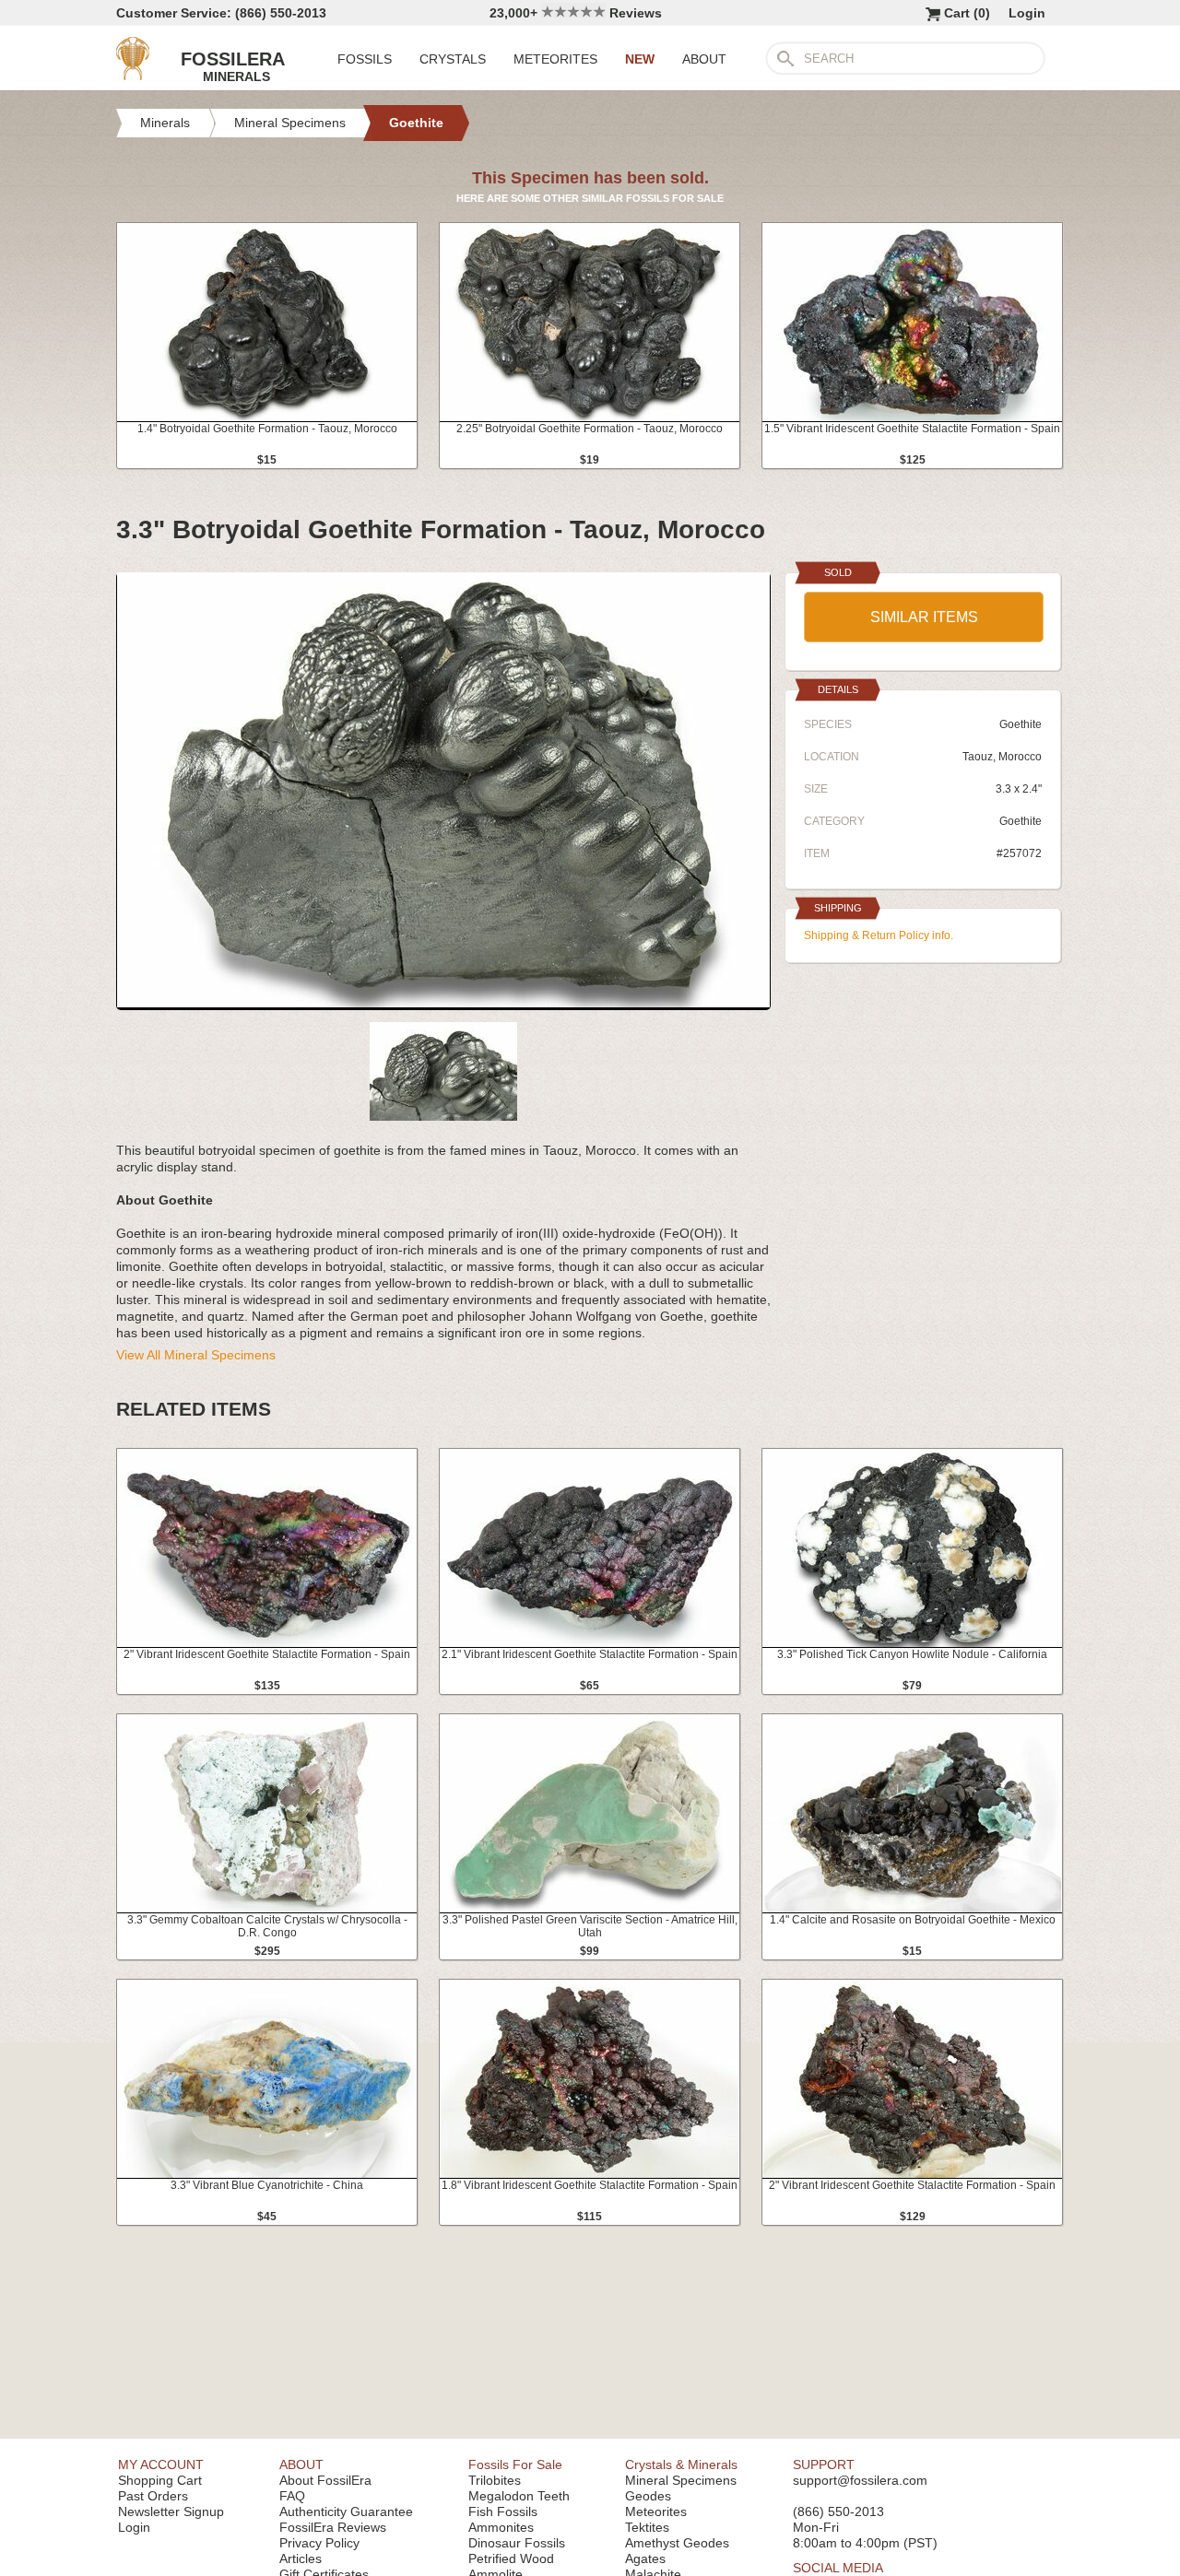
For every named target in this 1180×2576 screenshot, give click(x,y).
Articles (301, 2558)
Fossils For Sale (515, 2464)
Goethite (1021, 821)
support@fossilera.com (860, 2480)
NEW (640, 59)
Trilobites (495, 2480)
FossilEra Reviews (333, 2527)
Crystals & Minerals (681, 2464)
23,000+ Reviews (576, 13)
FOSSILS (365, 59)
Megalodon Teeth (519, 2496)
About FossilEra (325, 2480)
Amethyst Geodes (677, 2543)
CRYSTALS (453, 59)
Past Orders (153, 2496)
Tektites (647, 2527)
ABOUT (704, 59)
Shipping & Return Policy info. (879, 935)
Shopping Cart (160, 2480)
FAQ (292, 2496)
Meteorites (656, 2511)
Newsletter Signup (171, 2511)
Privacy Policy (319, 2543)
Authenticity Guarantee (346, 2511)
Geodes (648, 2496)
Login (1027, 13)
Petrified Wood (511, 2558)
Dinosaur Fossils (517, 2543)
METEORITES (555, 59)
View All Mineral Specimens (196, 1355)
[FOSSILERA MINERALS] (133, 76)
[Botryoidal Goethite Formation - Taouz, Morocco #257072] (443, 1003)
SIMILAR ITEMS (924, 617)
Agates (645, 2558)
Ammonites (501, 2527)
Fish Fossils (503, 2511)
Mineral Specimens (681, 2480)
